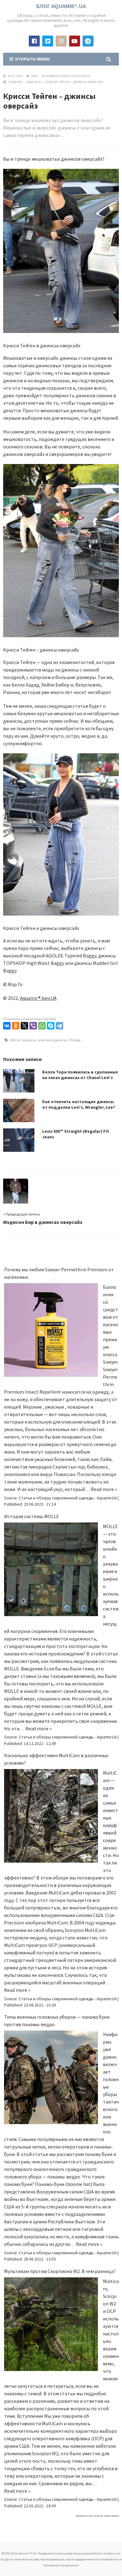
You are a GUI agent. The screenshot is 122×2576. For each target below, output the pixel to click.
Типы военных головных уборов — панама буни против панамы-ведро (57, 2021)
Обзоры (74, 1040)
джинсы (29, 1040)
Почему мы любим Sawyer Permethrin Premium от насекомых (59, 1273)
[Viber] (33, 1026)
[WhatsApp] (42, 1026)
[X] (24, 1026)
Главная (15, 82)
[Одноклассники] (16, 1026)
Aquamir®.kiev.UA (38, 998)
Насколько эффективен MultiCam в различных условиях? (56, 1759)
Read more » (104, 1489)
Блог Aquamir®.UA (61, 6)
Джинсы (34, 82)
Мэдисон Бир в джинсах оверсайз (43, 1222)
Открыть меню (31, 59)
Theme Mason (111, 2516)
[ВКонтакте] (7, 1026)
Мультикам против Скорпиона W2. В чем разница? (60, 2271)
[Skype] (51, 1026)
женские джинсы (52, 1040)
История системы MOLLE (32, 1516)
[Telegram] (59, 1026)
